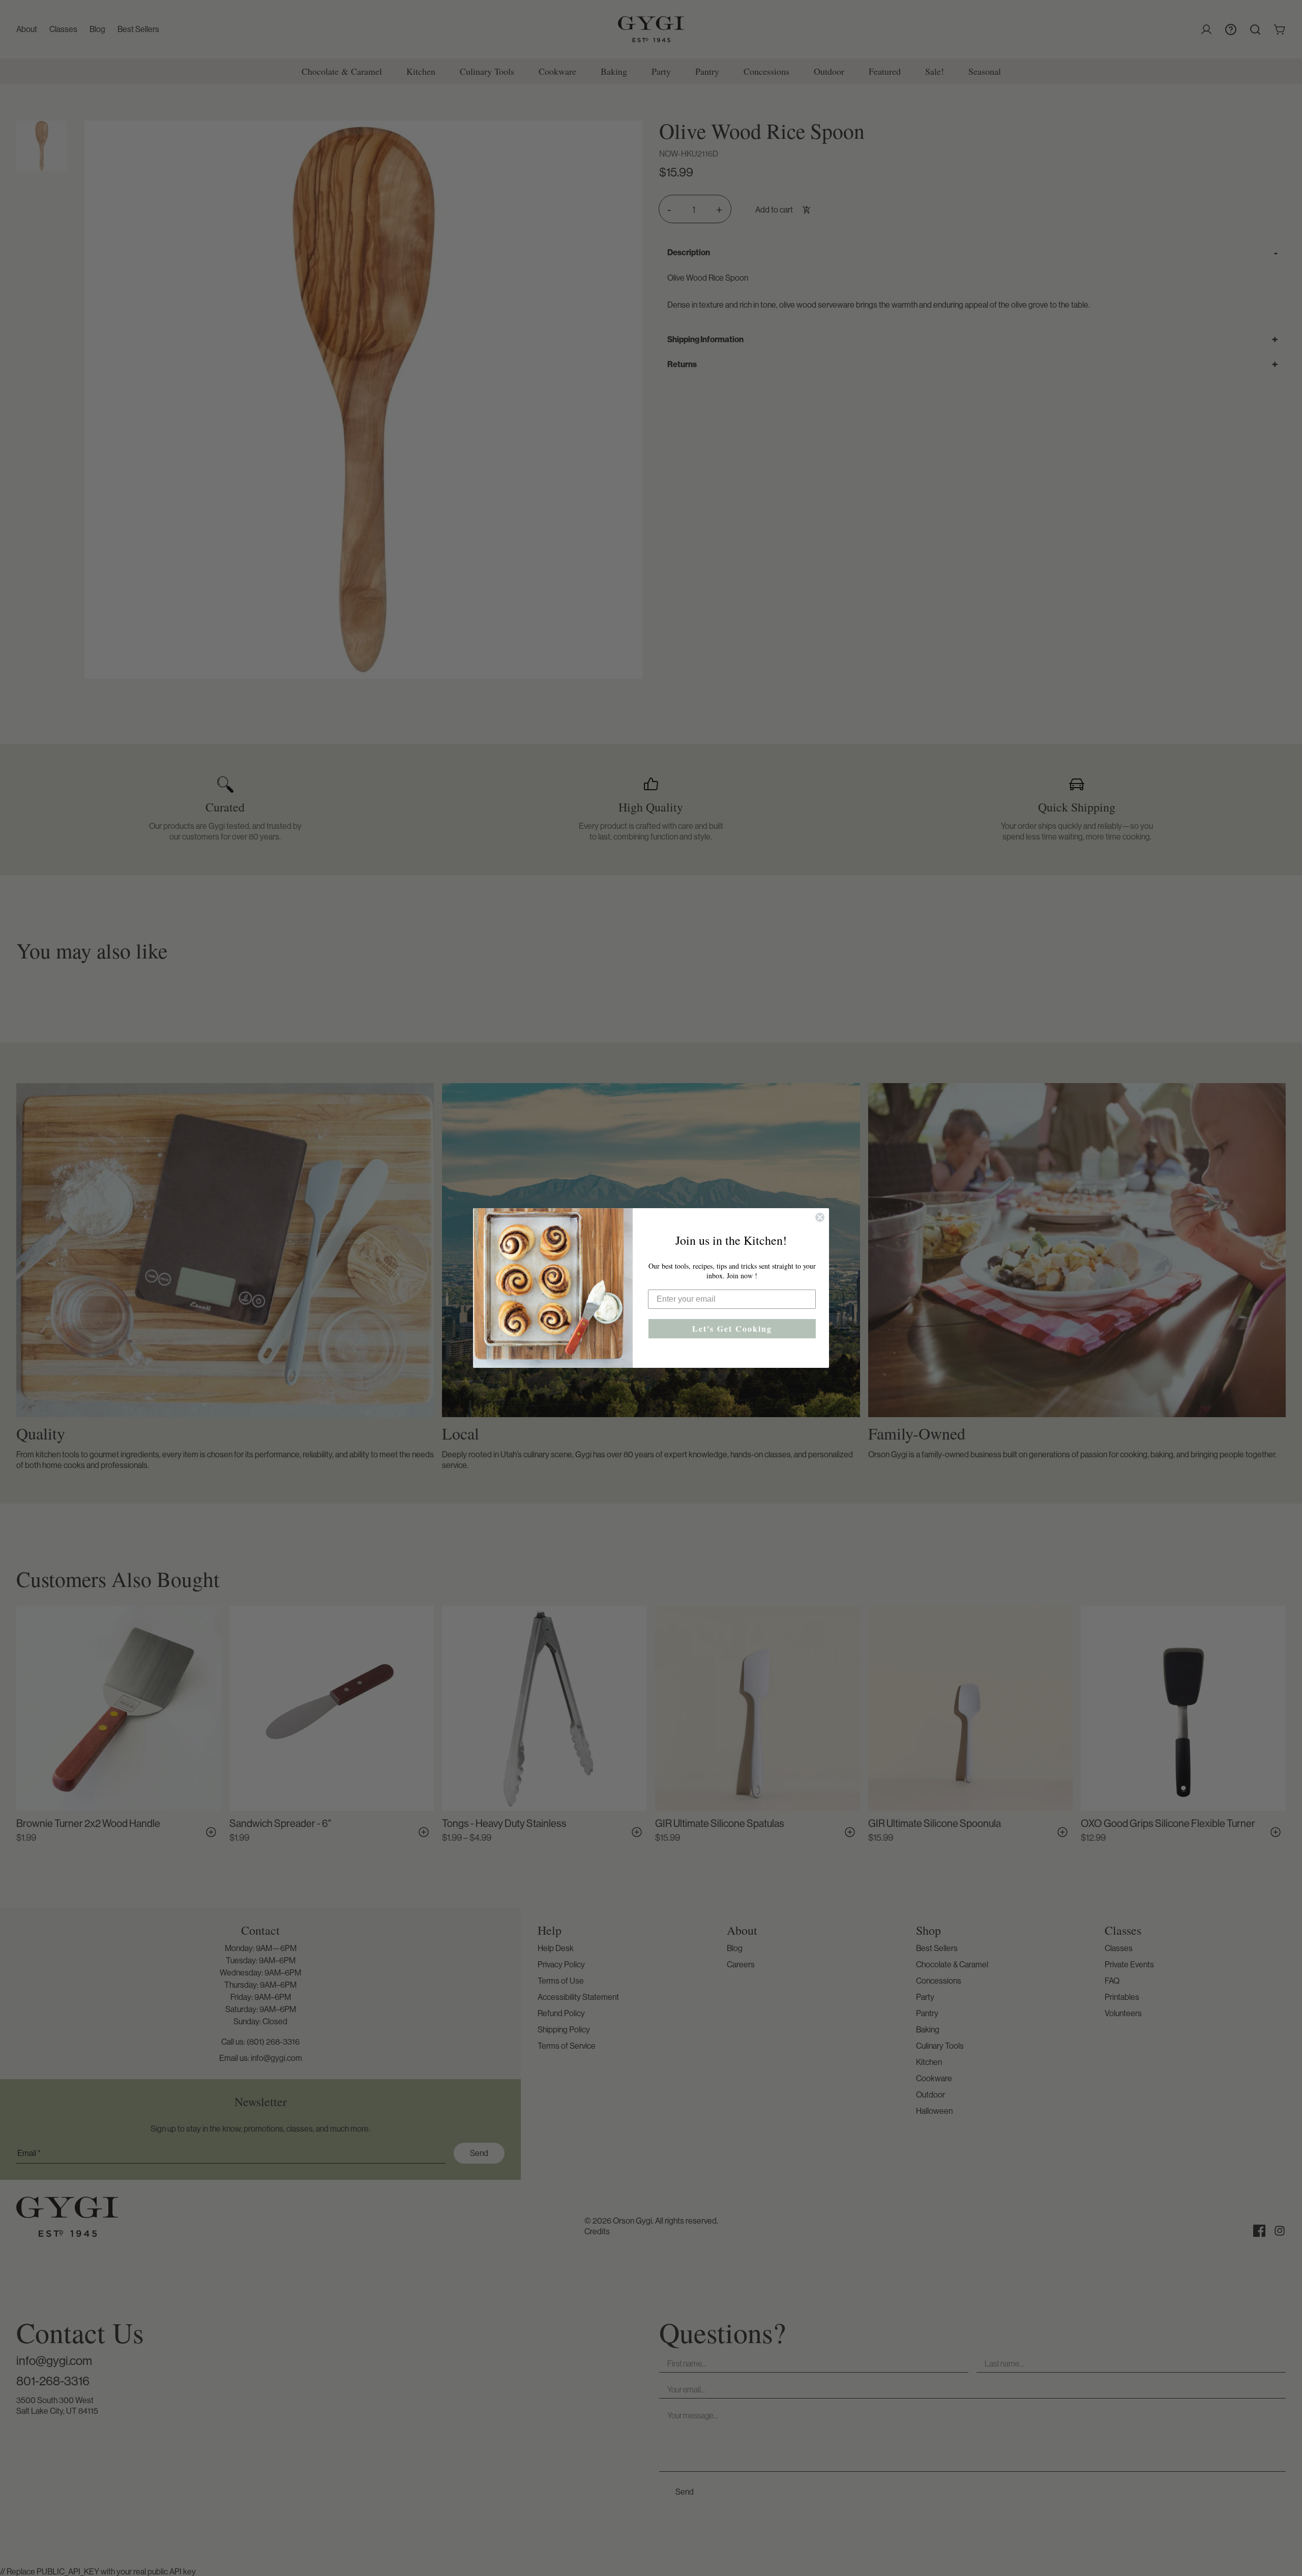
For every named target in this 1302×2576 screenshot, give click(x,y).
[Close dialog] (820, 1217)
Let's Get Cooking (732, 1328)
